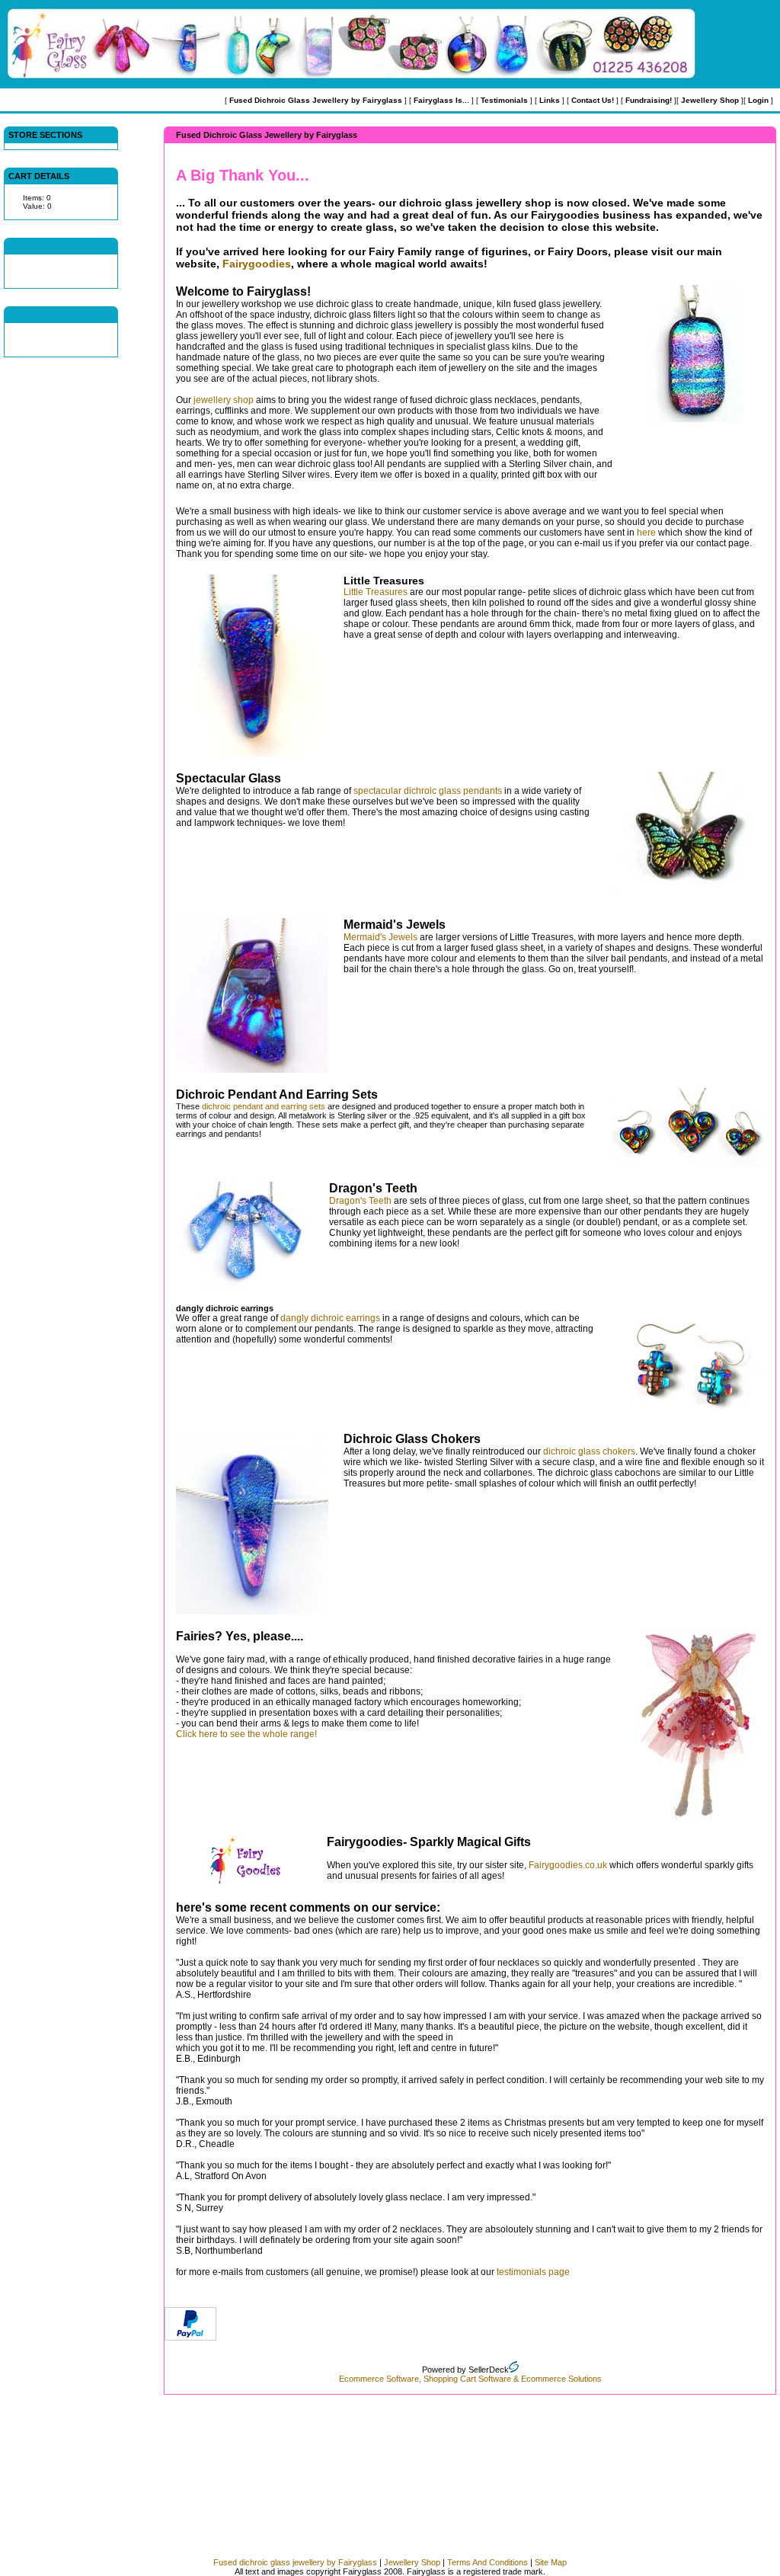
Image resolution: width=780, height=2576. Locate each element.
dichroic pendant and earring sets (264, 1106)
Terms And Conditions (487, 2562)
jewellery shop (224, 400)
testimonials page (533, 2272)
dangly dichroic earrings (330, 1318)
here (646, 533)
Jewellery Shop (412, 2562)
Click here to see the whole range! (246, 1734)
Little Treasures (376, 592)
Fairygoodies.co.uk (568, 1865)
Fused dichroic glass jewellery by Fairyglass (295, 2562)
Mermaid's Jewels (380, 937)
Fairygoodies (257, 264)
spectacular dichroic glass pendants (428, 791)
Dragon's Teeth (360, 1201)
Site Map (551, 2562)
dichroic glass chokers (589, 1451)
